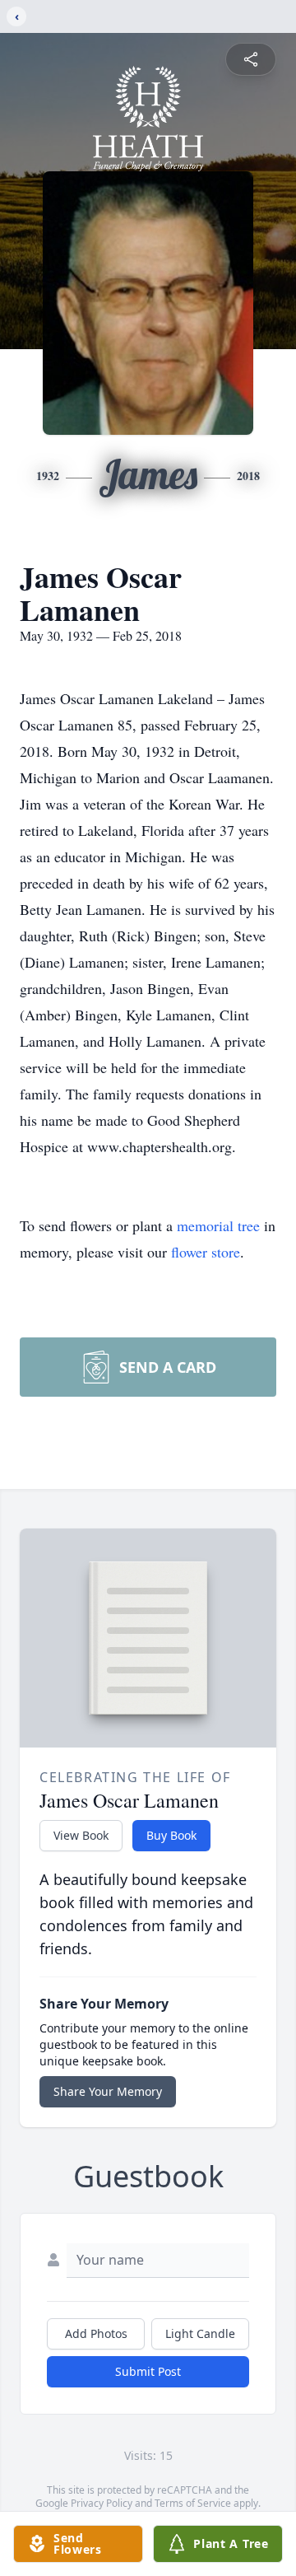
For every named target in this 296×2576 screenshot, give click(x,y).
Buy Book (171, 1835)
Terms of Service (193, 2503)
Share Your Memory (108, 2091)
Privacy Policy (102, 2503)
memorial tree (218, 1225)
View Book (81, 1835)
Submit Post (148, 2371)
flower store (206, 1252)
